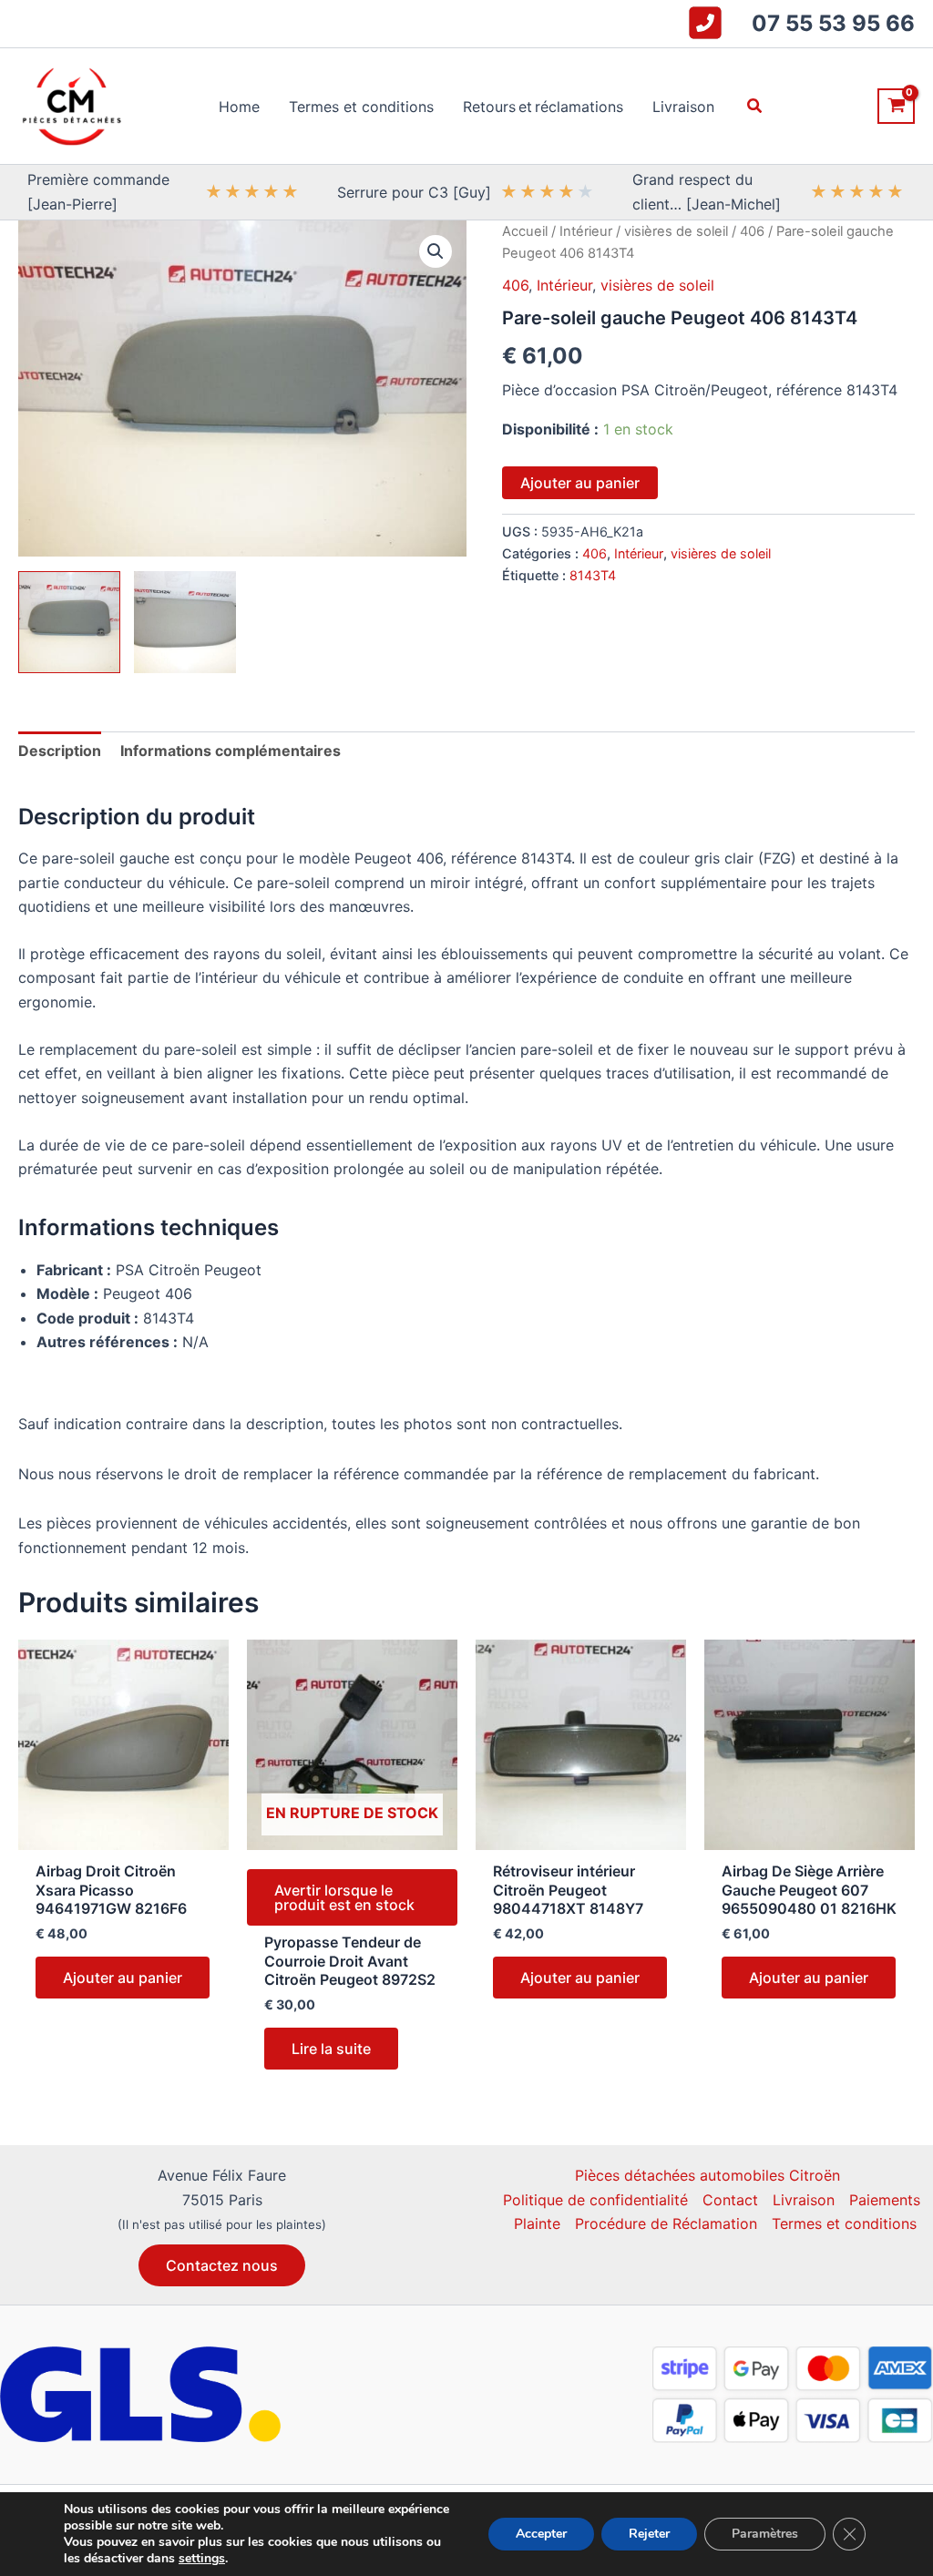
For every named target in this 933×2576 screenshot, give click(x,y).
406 (752, 231)
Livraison (804, 2200)
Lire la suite (331, 2049)
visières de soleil (676, 231)
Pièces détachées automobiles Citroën (707, 2175)
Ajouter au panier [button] (123, 1978)
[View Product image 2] (185, 622)
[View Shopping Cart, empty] (896, 106)
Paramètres (765, 2534)
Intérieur (586, 231)
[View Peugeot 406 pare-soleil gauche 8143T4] (69, 622)
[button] (755, 106)
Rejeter (649, 2534)
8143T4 (593, 575)
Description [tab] (60, 751)
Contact (730, 2200)
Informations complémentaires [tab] (231, 751)
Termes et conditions (844, 2223)
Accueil (525, 231)
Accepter (541, 2534)
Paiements (885, 2200)
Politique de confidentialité (595, 2200)
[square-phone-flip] (705, 23)
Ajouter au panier (580, 483)
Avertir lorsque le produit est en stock (344, 1897)
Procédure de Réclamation (666, 2223)
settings (202, 2559)
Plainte (537, 2223)
